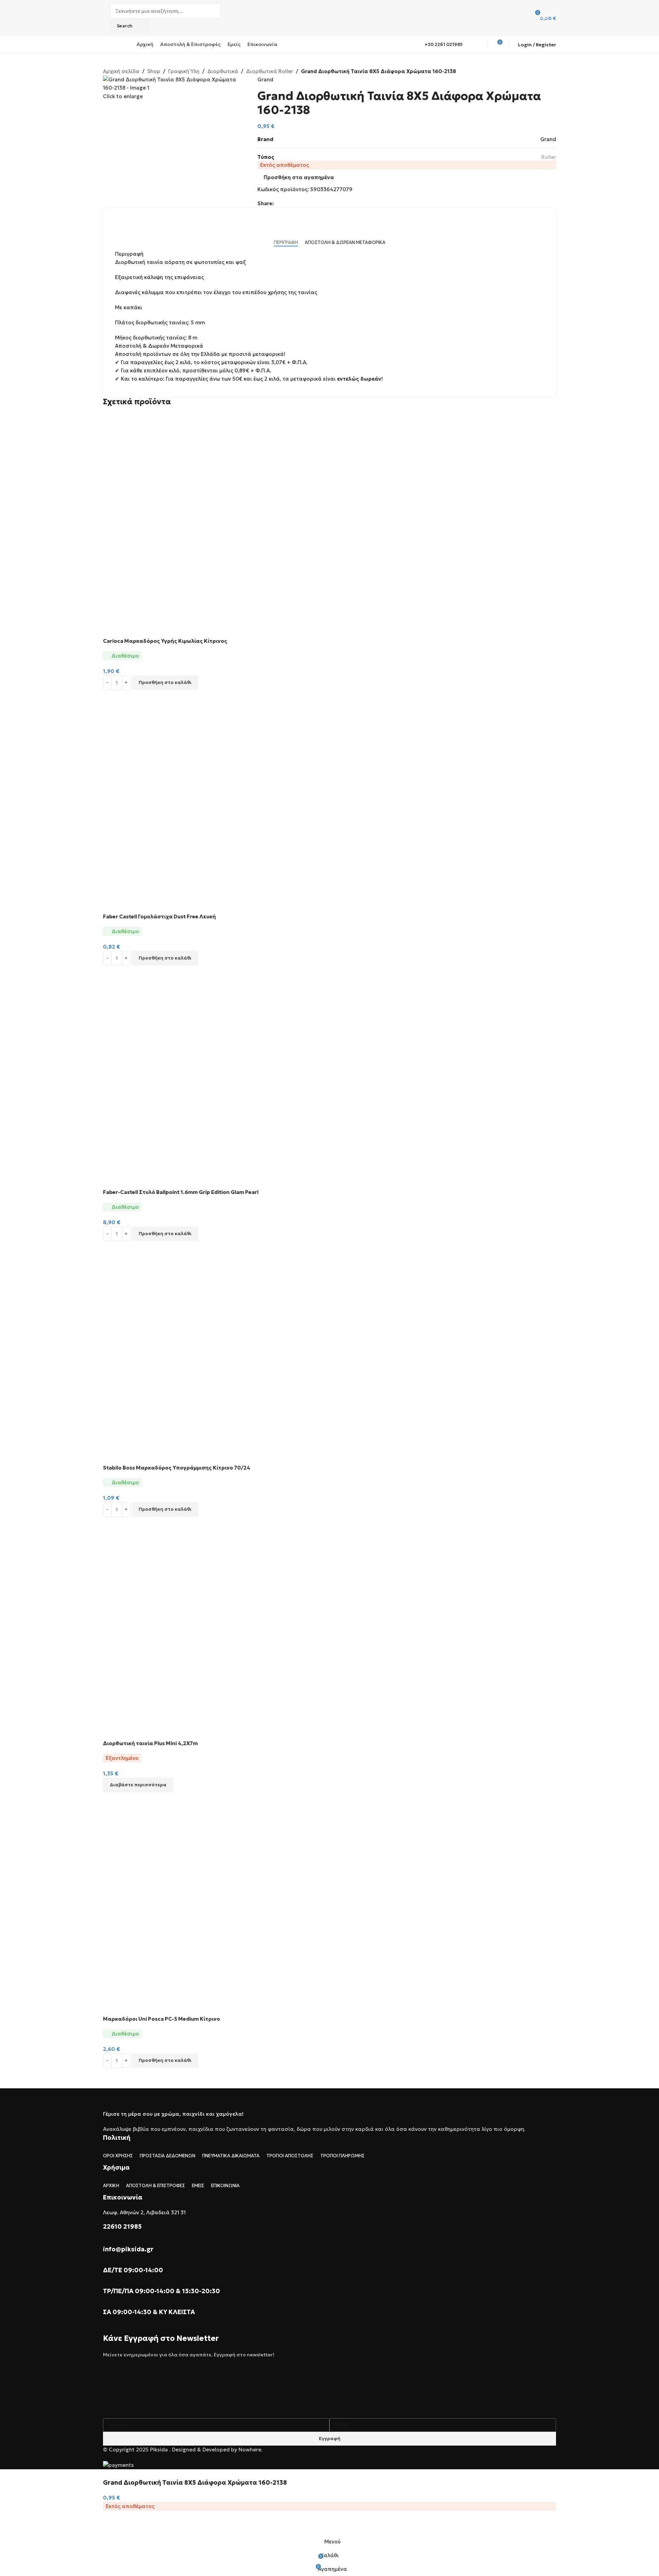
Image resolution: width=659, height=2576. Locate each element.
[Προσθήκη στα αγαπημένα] (112, 2526)
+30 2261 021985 (444, 44)
